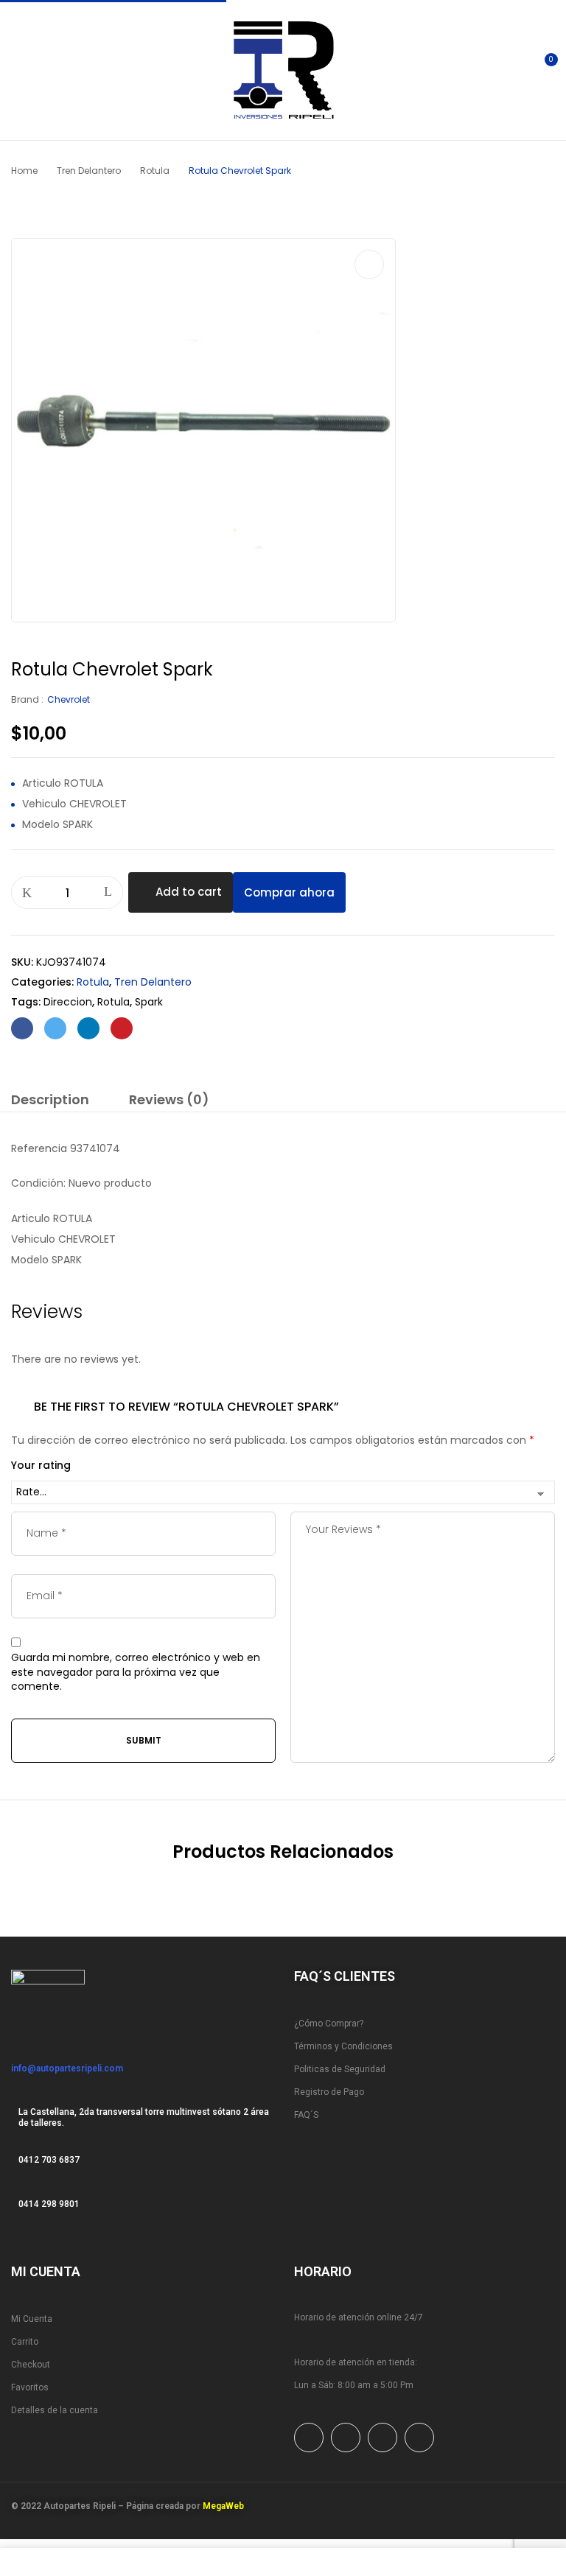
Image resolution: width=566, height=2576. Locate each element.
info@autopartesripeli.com (67, 2068)
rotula (113, 1002)
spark (149, 1002)
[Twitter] (55, 1028)
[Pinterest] (122, 1028)
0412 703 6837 (49, 2160)
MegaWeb (223, 2506)
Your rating (41, 1466)
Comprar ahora (289, 892)
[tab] (50, 1102)
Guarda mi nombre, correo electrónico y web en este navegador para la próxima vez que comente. (136, 1672)
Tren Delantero (89, 171)
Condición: (38, 1183)
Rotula (155, 171)
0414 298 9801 (49, 2204)
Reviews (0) (169, 1100)
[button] (542, 69)
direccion (68, 1002)
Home (24, 171)
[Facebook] (22, 1028)
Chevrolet (69, 699)
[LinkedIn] (88, 1028)
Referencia (39, 1148)
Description (50, 1100)
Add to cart (189, 892)
